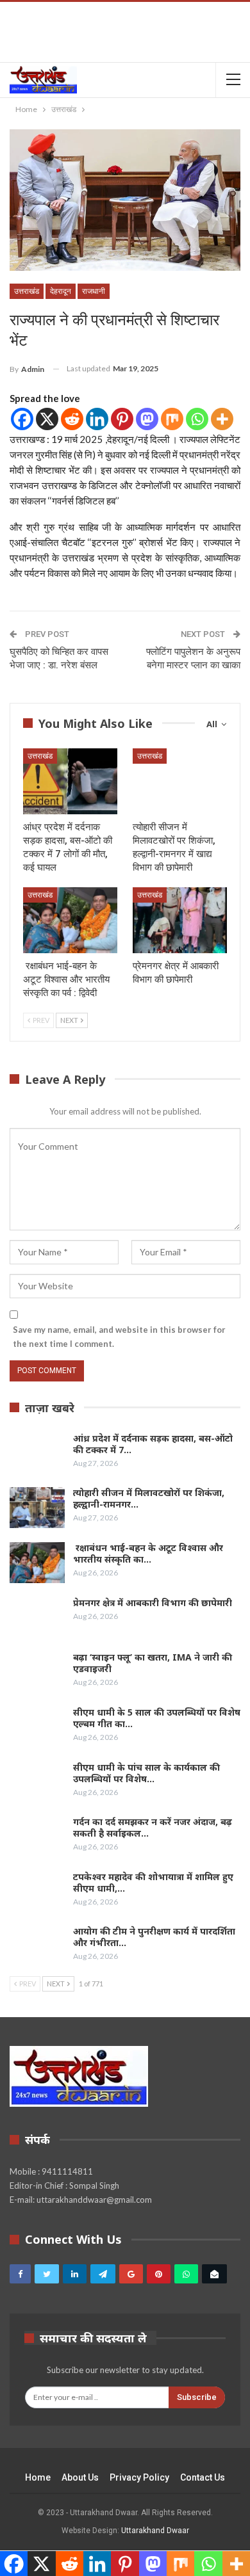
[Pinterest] (122, 419)
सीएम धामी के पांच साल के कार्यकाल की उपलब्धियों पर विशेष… (146, 1773)
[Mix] (172, 419)
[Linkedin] (97, 419)
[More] (222, 419)
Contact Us (203, 2477)
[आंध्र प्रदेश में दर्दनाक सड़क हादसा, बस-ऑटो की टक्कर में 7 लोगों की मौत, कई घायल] (70, 781)
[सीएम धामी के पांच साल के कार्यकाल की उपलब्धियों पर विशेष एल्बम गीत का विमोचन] (37, 1782)
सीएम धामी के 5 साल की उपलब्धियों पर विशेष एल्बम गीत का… (157, 1718)
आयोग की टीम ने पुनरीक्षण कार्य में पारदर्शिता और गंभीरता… (154, 1937)
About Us (80, 2477)
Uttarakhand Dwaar (155, 2531)
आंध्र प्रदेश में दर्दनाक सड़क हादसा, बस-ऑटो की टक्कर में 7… (153, 1444)
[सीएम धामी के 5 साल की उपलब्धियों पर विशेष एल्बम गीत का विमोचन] (37, 1727)
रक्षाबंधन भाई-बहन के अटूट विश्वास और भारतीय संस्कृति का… (148, 1553)
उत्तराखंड (27, 291)
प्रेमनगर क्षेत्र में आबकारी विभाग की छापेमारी (153, 1603)
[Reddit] (72, 419)
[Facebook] (22, 419)
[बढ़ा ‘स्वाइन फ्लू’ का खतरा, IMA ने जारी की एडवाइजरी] (37, 1672)
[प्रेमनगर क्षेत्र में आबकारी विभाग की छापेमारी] (180, 920)
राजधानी (94, 291)
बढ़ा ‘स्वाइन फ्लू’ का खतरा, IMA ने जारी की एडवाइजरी (153, 1663)
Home (38, 2477)
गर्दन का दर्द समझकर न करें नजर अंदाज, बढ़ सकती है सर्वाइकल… (153, 1827)
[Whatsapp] (197, 419)
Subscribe (197, 2397)
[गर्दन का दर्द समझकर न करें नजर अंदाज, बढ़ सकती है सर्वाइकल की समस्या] (37, 1837)
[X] (47, 419)
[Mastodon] (147, 419)
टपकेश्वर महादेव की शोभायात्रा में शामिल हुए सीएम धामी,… (153, 1882)
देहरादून (61, 291)
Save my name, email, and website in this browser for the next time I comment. (119, 1337)
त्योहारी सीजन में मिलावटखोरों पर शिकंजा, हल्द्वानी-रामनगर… (149, 1498)
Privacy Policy (139, 2477)
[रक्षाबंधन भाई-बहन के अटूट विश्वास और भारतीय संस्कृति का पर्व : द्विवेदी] (70, 920)
